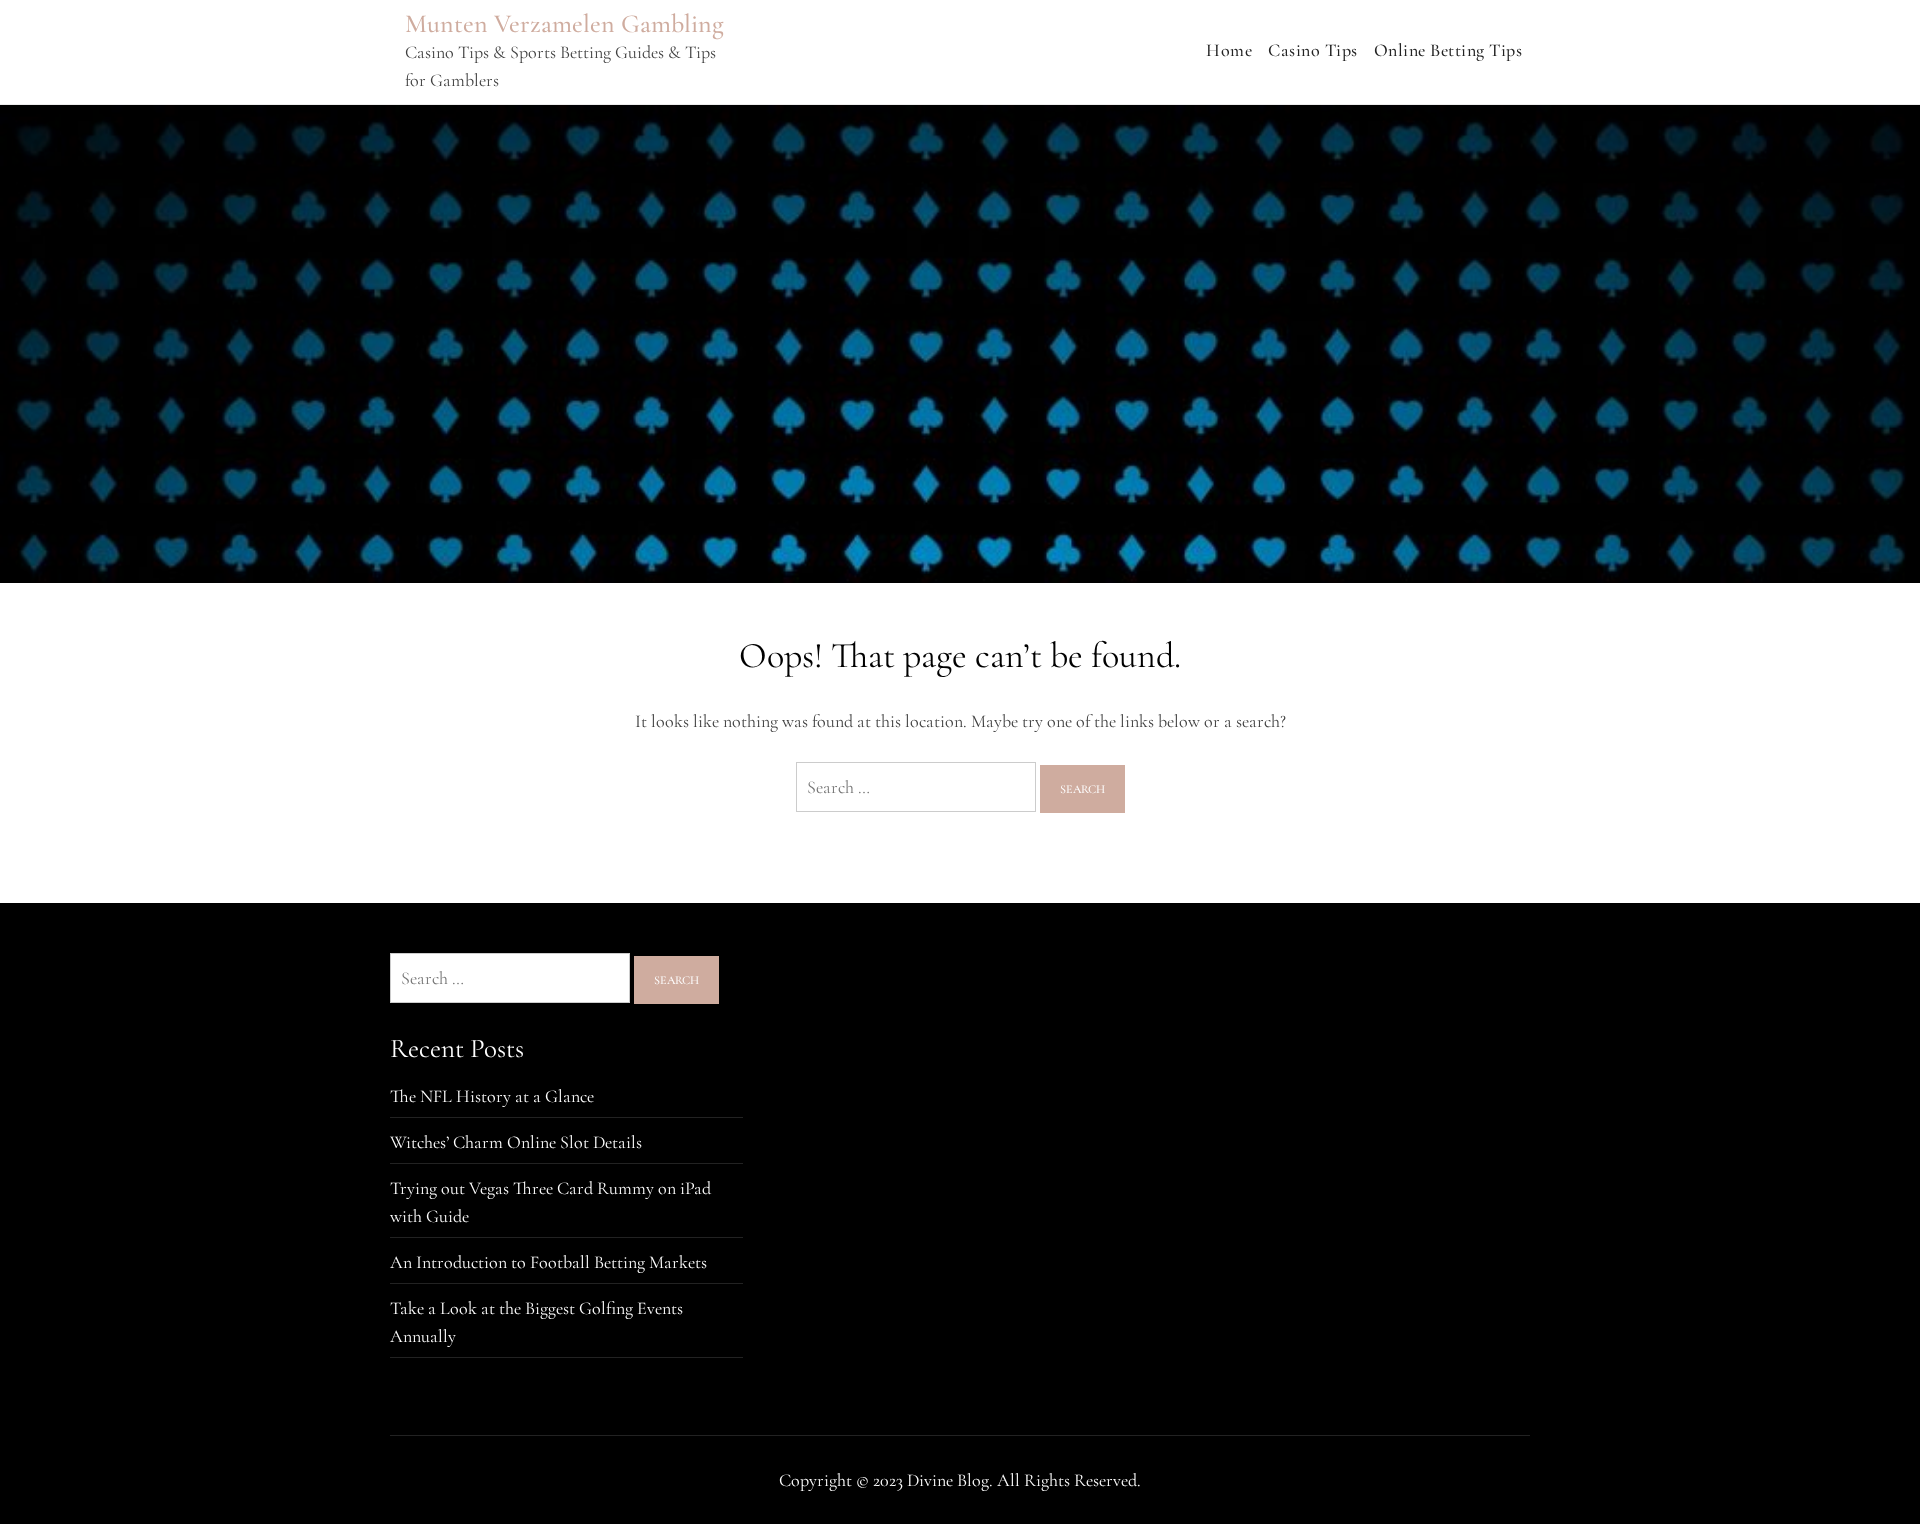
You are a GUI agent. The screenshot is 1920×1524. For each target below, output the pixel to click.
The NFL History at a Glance (492, 1096)
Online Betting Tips (1448, 50)
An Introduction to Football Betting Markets (548, 1262)
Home (1229, 50)
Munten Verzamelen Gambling (564, 23)
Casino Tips (1313, 50)
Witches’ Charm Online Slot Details (516, 1142)
